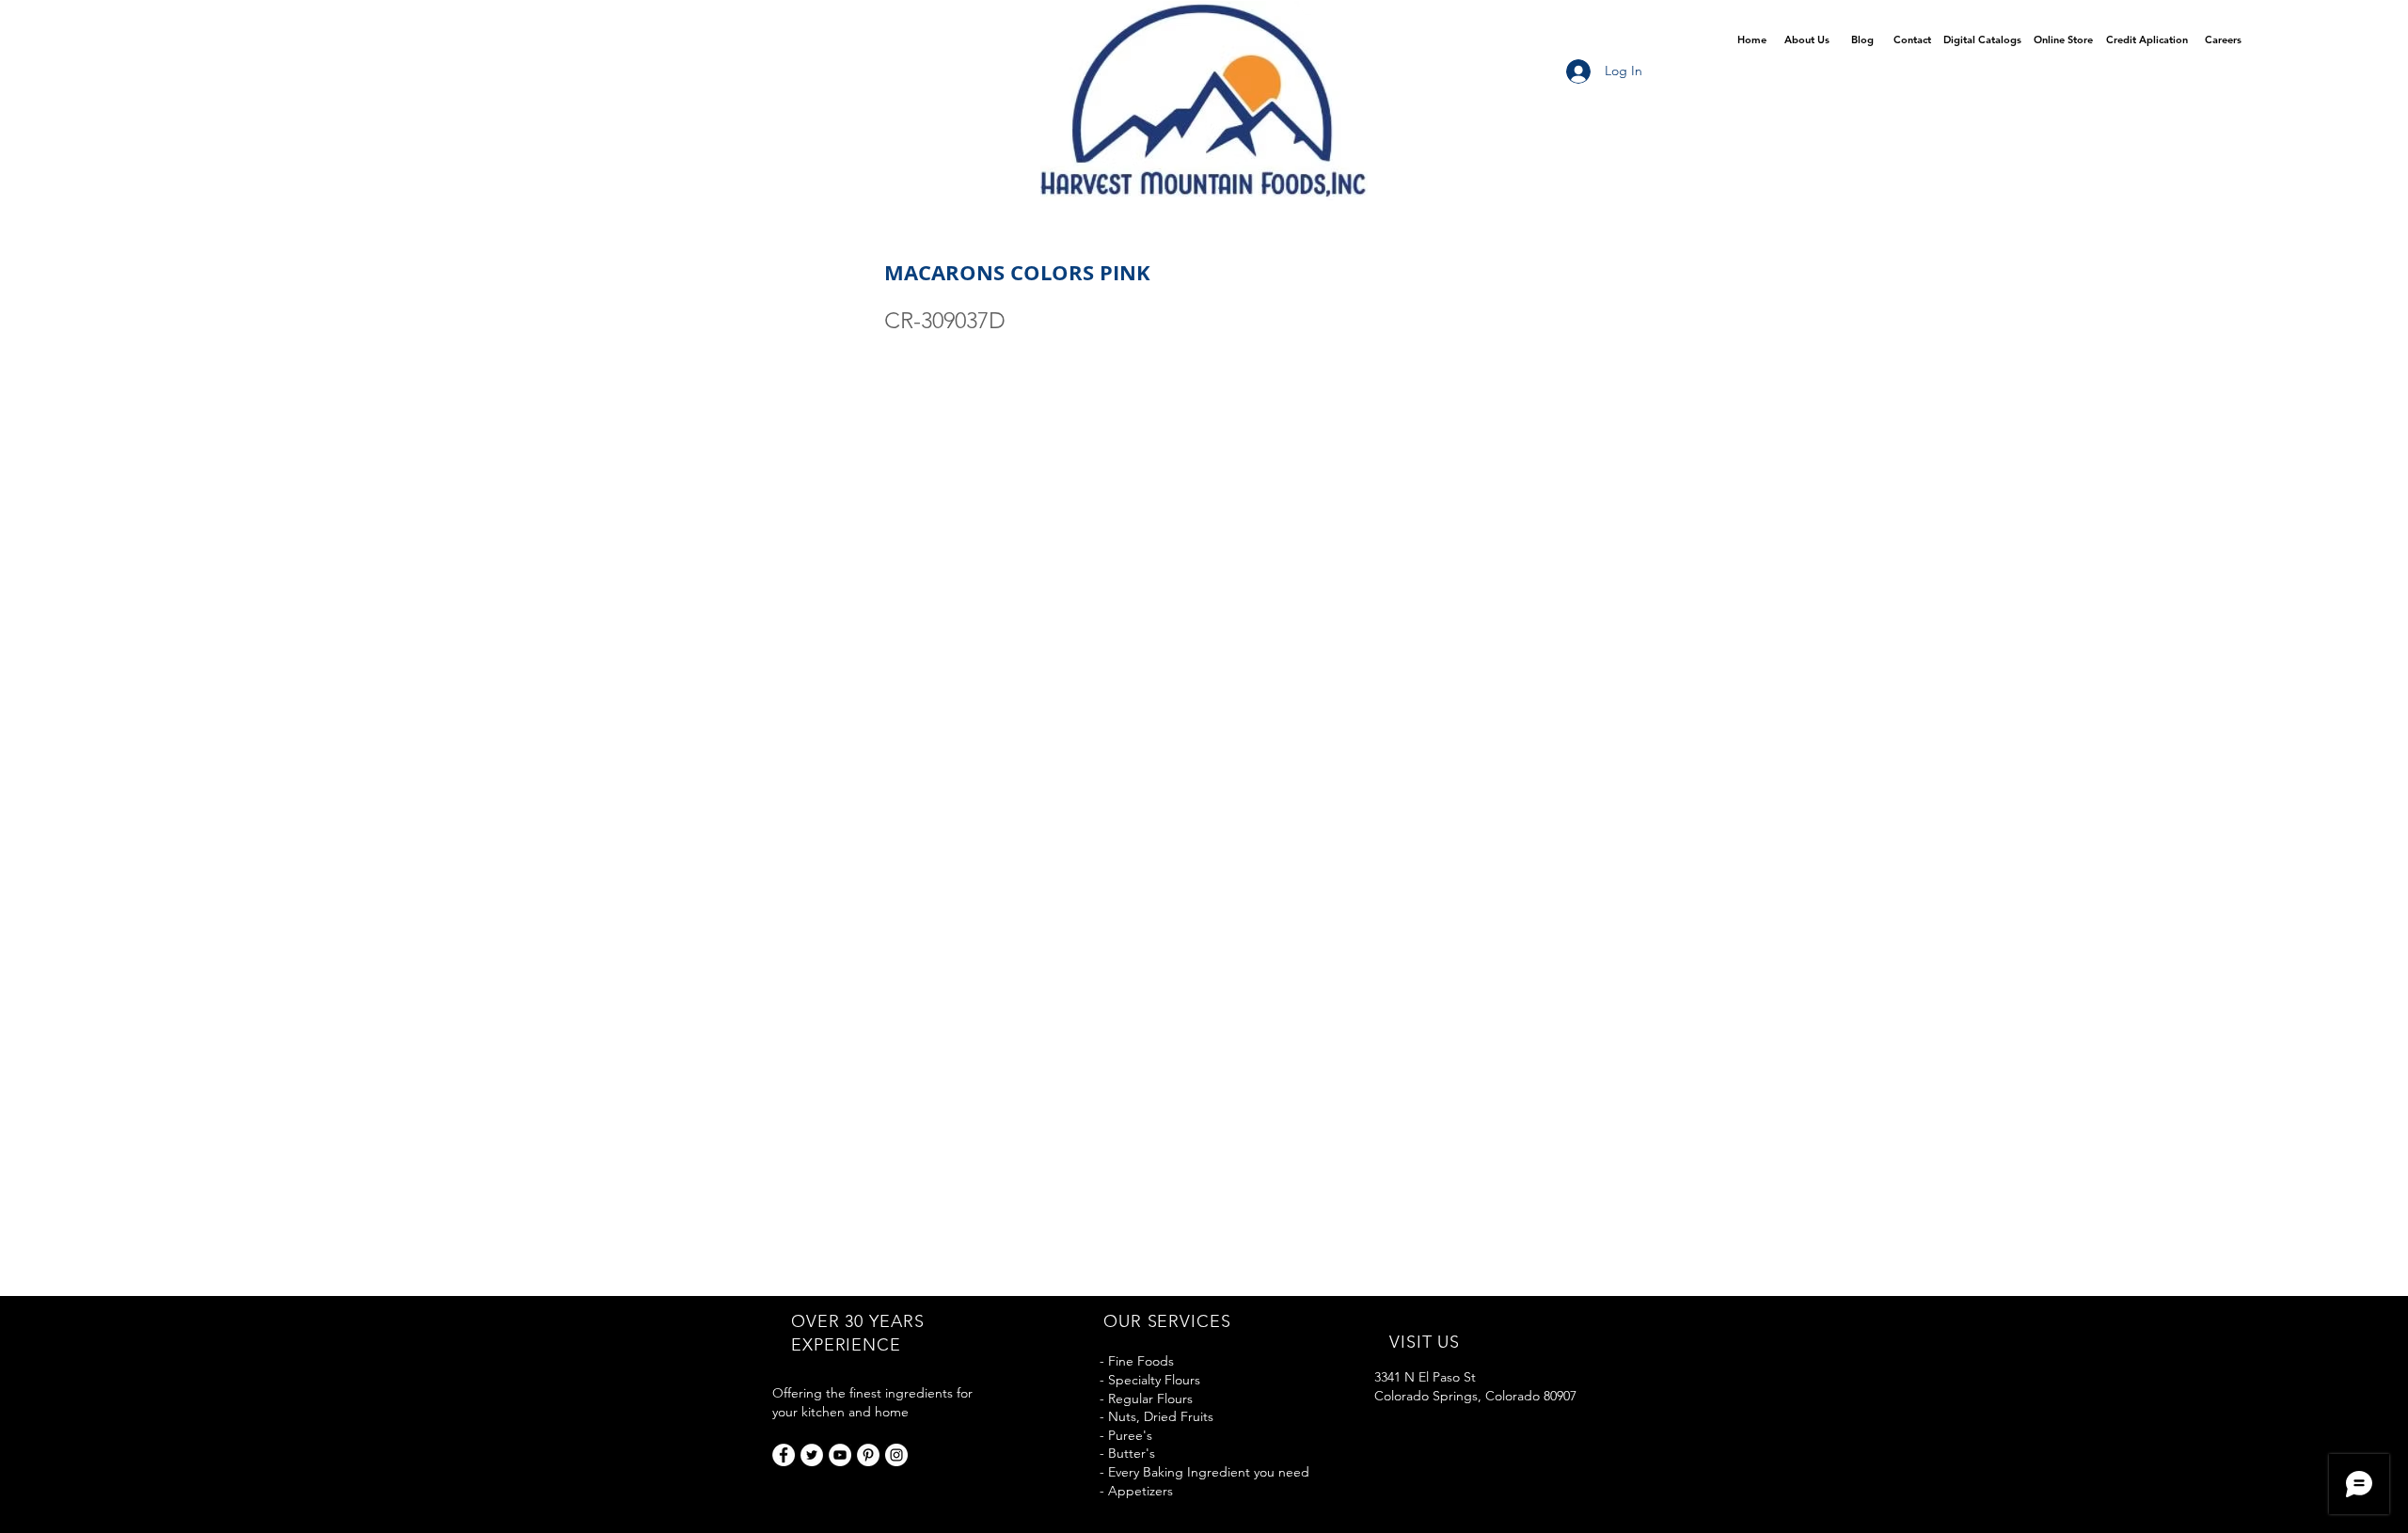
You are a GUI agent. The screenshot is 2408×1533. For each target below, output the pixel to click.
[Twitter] (812, 1455)
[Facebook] (784, 1455)
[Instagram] (896, 1455)
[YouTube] (840, 1455)
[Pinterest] (868, 1455)
